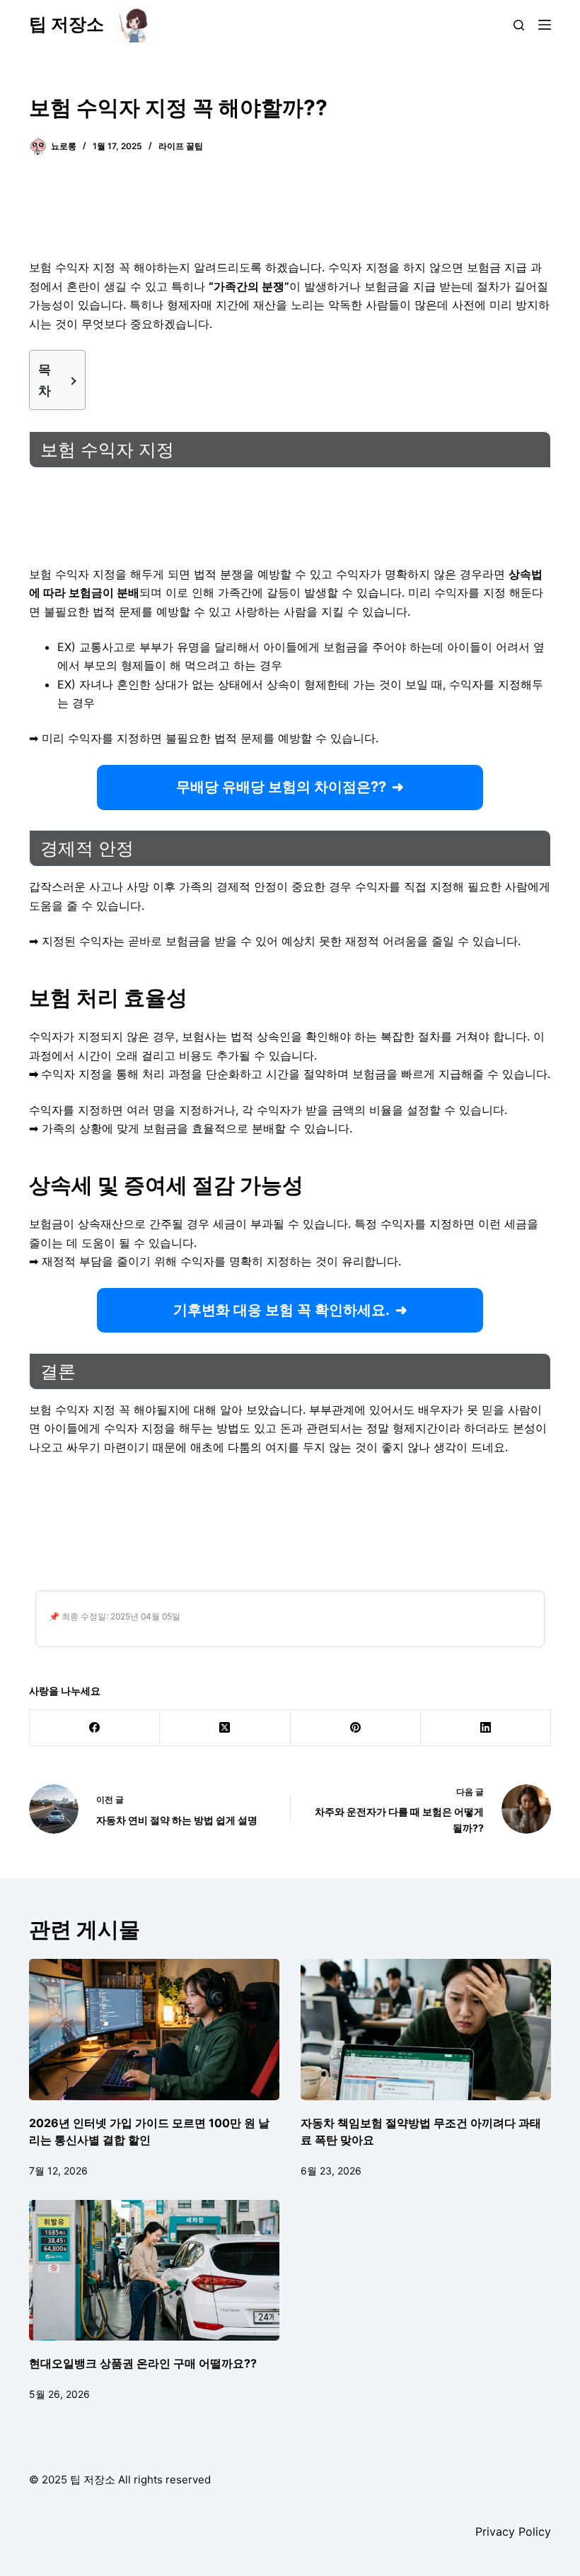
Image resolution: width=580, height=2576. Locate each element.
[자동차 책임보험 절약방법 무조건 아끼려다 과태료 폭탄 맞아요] (426, 2029)
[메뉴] (545, 25)
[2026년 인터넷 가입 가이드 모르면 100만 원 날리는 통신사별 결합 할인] (154, 2029)
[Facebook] (95, 1728)
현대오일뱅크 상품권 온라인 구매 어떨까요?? (143, 2363)
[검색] (519, 25)
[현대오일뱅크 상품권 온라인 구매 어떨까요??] (154, 2270)
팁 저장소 (66, 24)
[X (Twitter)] (225, 1728)
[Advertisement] (290, 216)
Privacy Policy (513, 2531)
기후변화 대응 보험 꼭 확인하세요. (282, 1310)
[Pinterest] (356, 1728)
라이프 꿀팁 (181, 146)
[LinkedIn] (486, 1728)
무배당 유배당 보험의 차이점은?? (281, 787)
